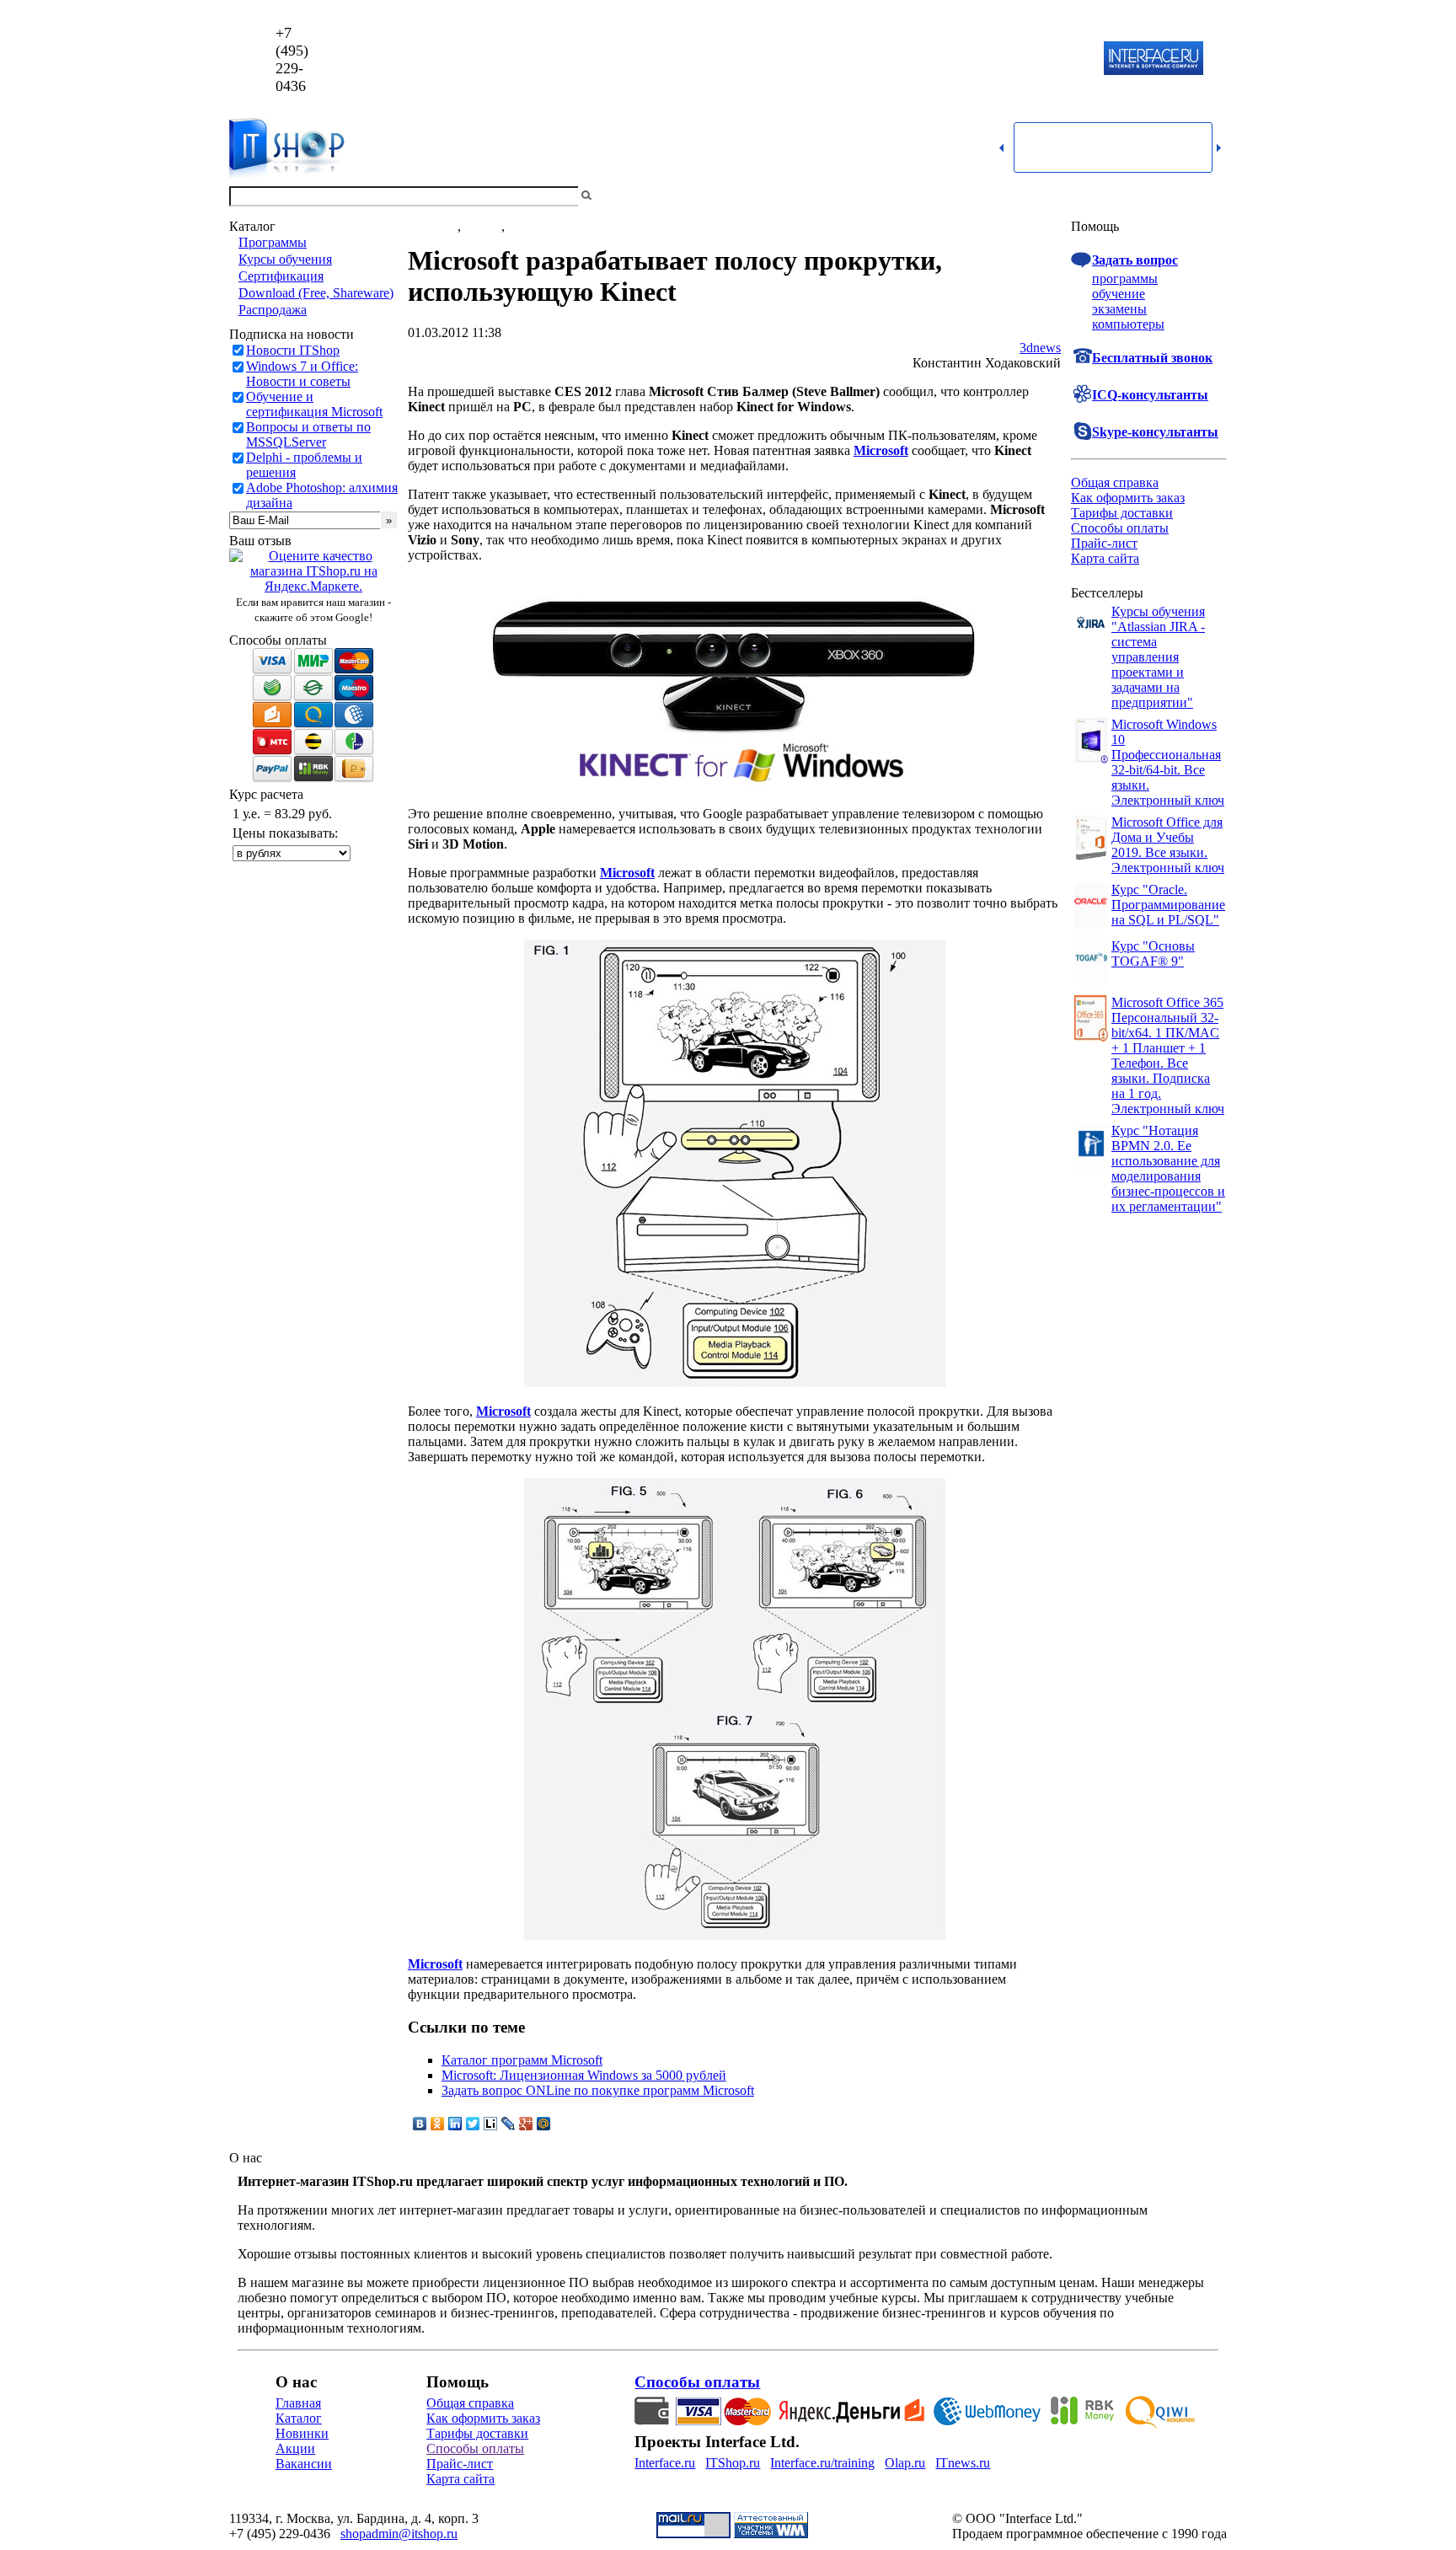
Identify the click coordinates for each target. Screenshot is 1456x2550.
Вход (1212, 196)
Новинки (302, 2433)
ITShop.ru (733, 2463)
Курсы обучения (285, 259)
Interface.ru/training (822, 2463)
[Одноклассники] (438, 2124)
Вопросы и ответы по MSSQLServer (308, 434)
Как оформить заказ (1128, 498)
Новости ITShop (293, 350)
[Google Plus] (526, 2124)
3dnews (1040, 348)
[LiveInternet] (491, 2124)
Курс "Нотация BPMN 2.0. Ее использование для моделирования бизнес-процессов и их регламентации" (1168, 1168)
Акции (295, 2448)
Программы (273, 242)
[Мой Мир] (544, 2124)
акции (526, 226)
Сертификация (281, 276)
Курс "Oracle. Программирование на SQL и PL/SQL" (1168, 905)
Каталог (299, 2418)
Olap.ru (905, 2463)
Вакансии (304, 2464)
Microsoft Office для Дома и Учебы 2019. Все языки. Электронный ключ (1168, 845)
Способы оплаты (1120, 528)
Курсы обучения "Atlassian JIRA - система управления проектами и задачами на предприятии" (1158, 657)
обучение (1119, 294)
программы (1125, 279)
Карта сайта (1105, 558)
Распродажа (273, 310)
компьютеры (1128, 324)
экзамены (1119, 309)
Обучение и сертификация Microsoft (314, 404)
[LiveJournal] (509, 2124)
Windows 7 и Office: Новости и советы (302, 374)
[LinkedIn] (455, 2124)
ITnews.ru (963, 2463)
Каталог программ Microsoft (522, 2060)
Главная (298, 2403)
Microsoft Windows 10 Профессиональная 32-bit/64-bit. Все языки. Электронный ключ (1168, 762)
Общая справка (1115, 482)
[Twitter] (473, 2124)
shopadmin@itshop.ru (944, 59)
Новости (433, 226)
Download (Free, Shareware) (316, 293)
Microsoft (881, 450)
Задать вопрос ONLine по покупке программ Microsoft (598, 2090)
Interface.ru (665, 2463)
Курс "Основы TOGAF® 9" (1153, 954)
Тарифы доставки (1122, 513)
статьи (483, 226)
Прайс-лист (1104, 543)
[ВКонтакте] (420, 2124)
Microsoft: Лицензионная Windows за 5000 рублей (584, 2075)
